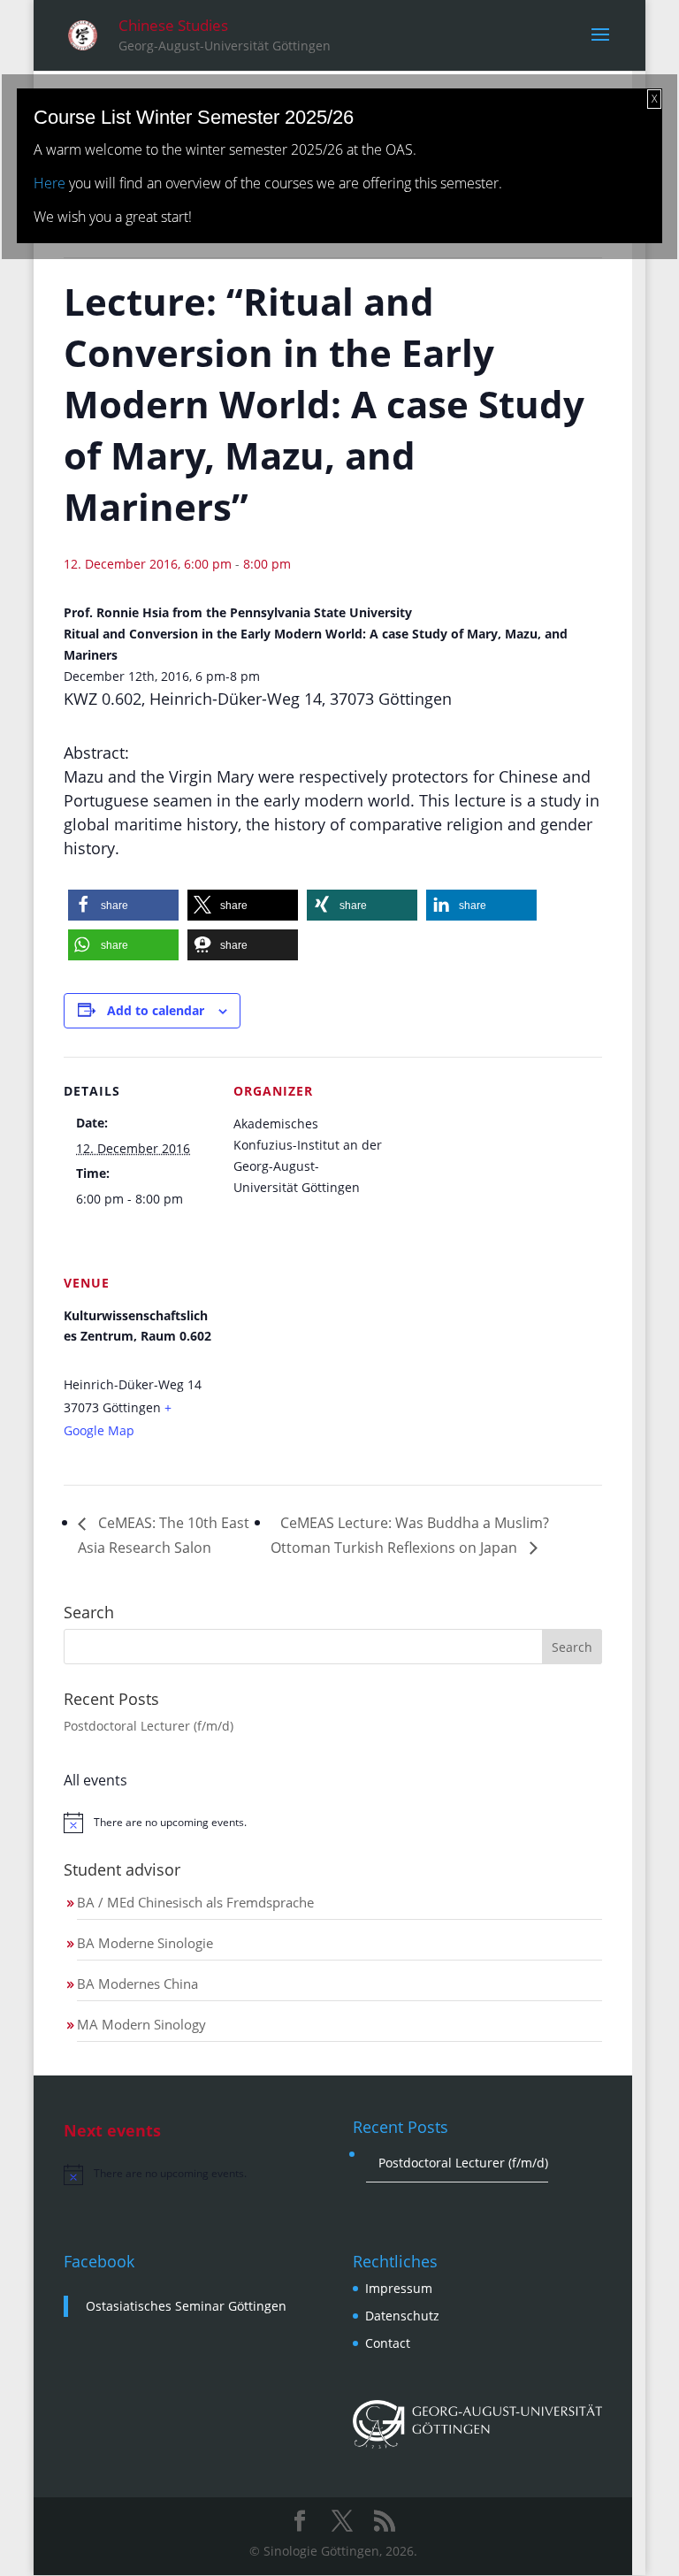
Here (50, 183)
